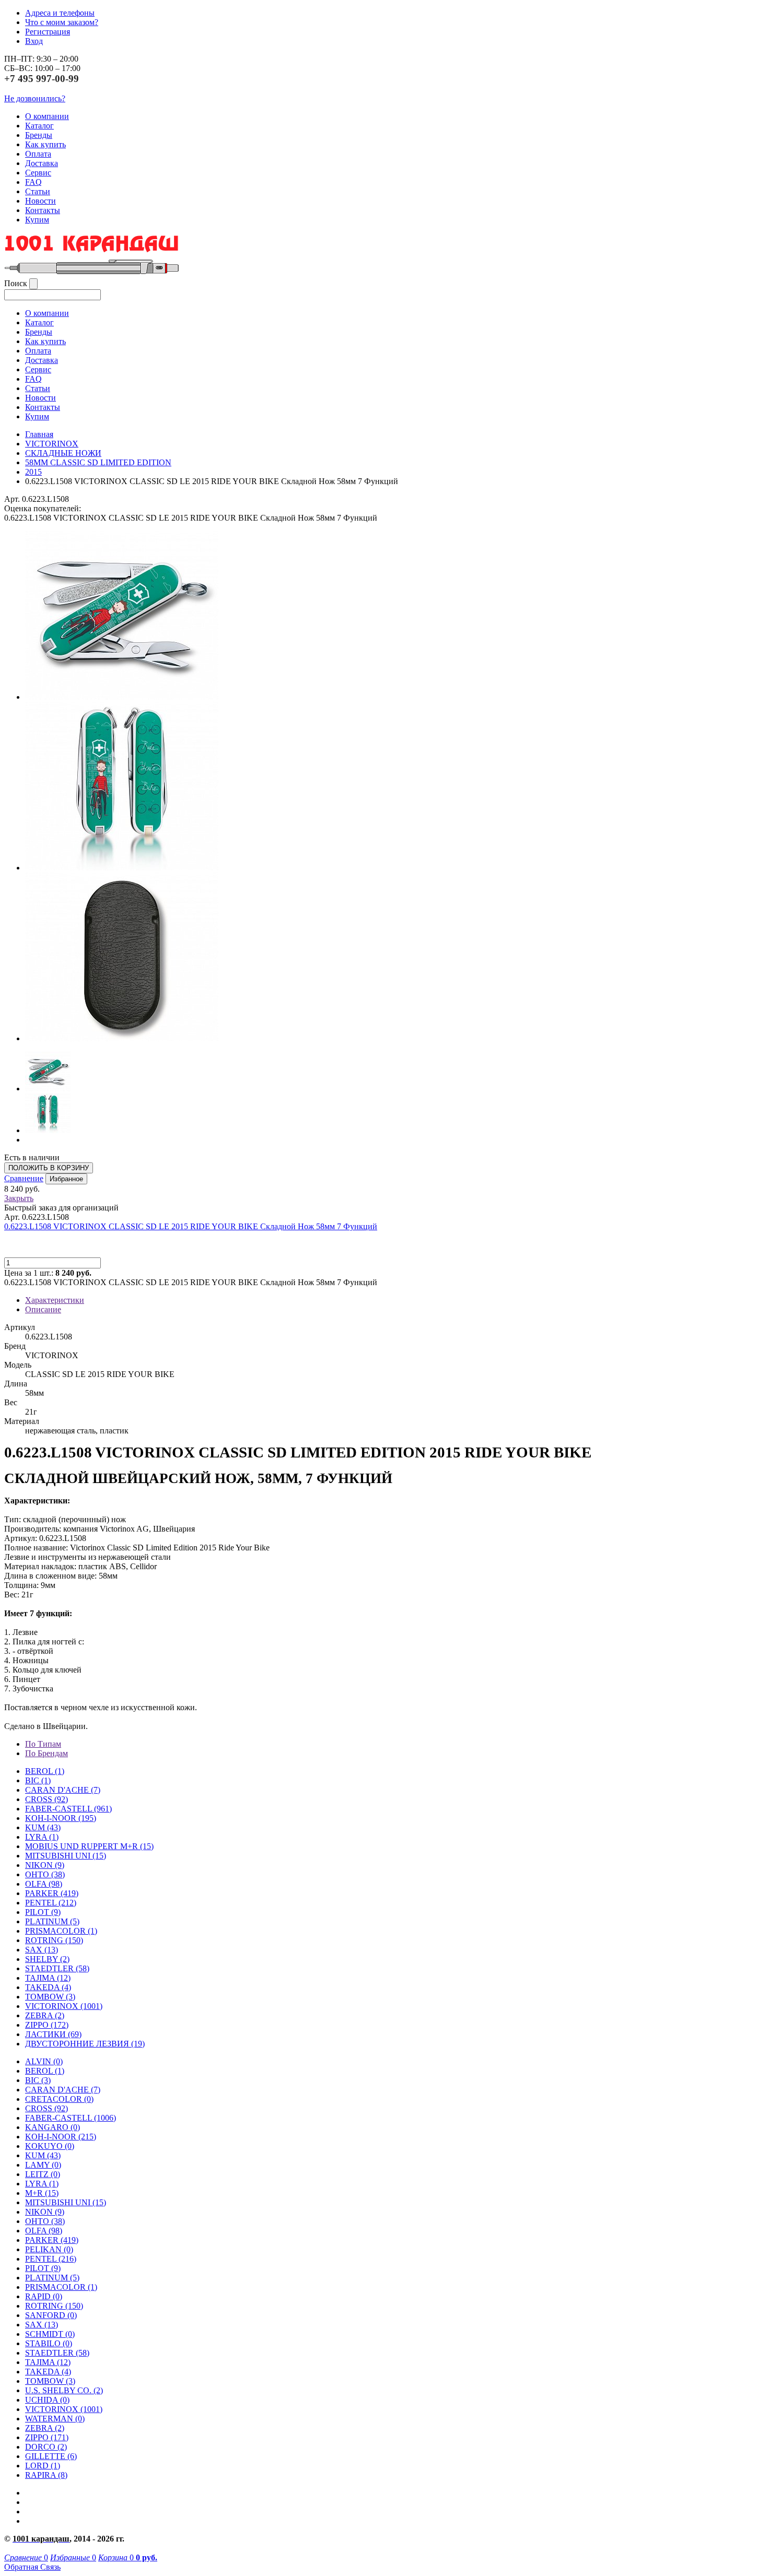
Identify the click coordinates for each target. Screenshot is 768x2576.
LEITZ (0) (43, 2174)
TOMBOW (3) (50, 1997)
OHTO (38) (45, 2221)
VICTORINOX (52, 444)
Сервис (38, 173)
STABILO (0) (49, 2343)
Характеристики (55, 1300)
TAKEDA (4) (48, 1987)
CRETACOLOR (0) (59, 2099)
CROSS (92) (46, 2108)
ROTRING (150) (54, 2306)
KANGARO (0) (53, 2127)
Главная (39, 434)
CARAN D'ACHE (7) (63, 2090)
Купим (37, 220)
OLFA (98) (44, 2231)
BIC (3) (38, 2080)
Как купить (45, 144)
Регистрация (48, 32)
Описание (43, 1309)
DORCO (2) (46, 2447)
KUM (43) (43, 1827)
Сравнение (24, 1178)
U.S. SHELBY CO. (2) (64, 2390)
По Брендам (46, 1753)
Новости (40, 201)
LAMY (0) (43, 2165)
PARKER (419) (52, 2240)
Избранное (66, 1179)
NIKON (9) (45, 2212)
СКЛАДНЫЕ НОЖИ (63, 453)
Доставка (42, 163)
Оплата (38, 154)
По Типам (43, 1744)
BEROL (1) (45, 1771)
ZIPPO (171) (47, 2437)
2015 (33, 472)
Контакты (43, 210)
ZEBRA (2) (45, 2015)
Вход (34, 41)
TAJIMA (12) (48, 2362)
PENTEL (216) (51, 2259)
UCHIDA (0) (47, 2400)
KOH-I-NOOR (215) (61, 2137)
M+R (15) (42, 2193)
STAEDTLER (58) (57, 2353)
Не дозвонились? (35, 98)
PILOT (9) (43, 1912)
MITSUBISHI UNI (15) (66, 2202)
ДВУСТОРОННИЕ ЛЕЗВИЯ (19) (85, 2044)
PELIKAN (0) (49, 2249)
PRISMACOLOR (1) (61, 1931)
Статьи (38, 191)
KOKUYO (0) (50, 2146)
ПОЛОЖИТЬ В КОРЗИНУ (49, 1168)
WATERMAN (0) (55, 2419)
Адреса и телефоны (60, 13)
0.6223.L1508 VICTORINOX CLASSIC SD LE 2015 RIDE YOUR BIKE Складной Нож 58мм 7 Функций (191, 1226)
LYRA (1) (42, 1837)
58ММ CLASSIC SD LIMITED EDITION (98, 462)
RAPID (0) (44, 2296)
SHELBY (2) (47, 1959)
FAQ (33, 182)
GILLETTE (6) (51, 2456)
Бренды (39, 135)
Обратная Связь (32, 2567)
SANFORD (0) (51, 2315)
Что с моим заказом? (62, 22)
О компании (47, 116)
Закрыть (19, 1198)
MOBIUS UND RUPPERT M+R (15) (89, 1846)
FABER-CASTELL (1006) (71, 2118)
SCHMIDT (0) (50, 2334)
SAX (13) (42, 2325)
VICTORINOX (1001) (64, 2409)
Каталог (39, 126)
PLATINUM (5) (52, 2278)
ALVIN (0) (44, 2061)
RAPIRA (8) (46, 2475)
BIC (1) (38, 1780)
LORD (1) (43, 2466)
